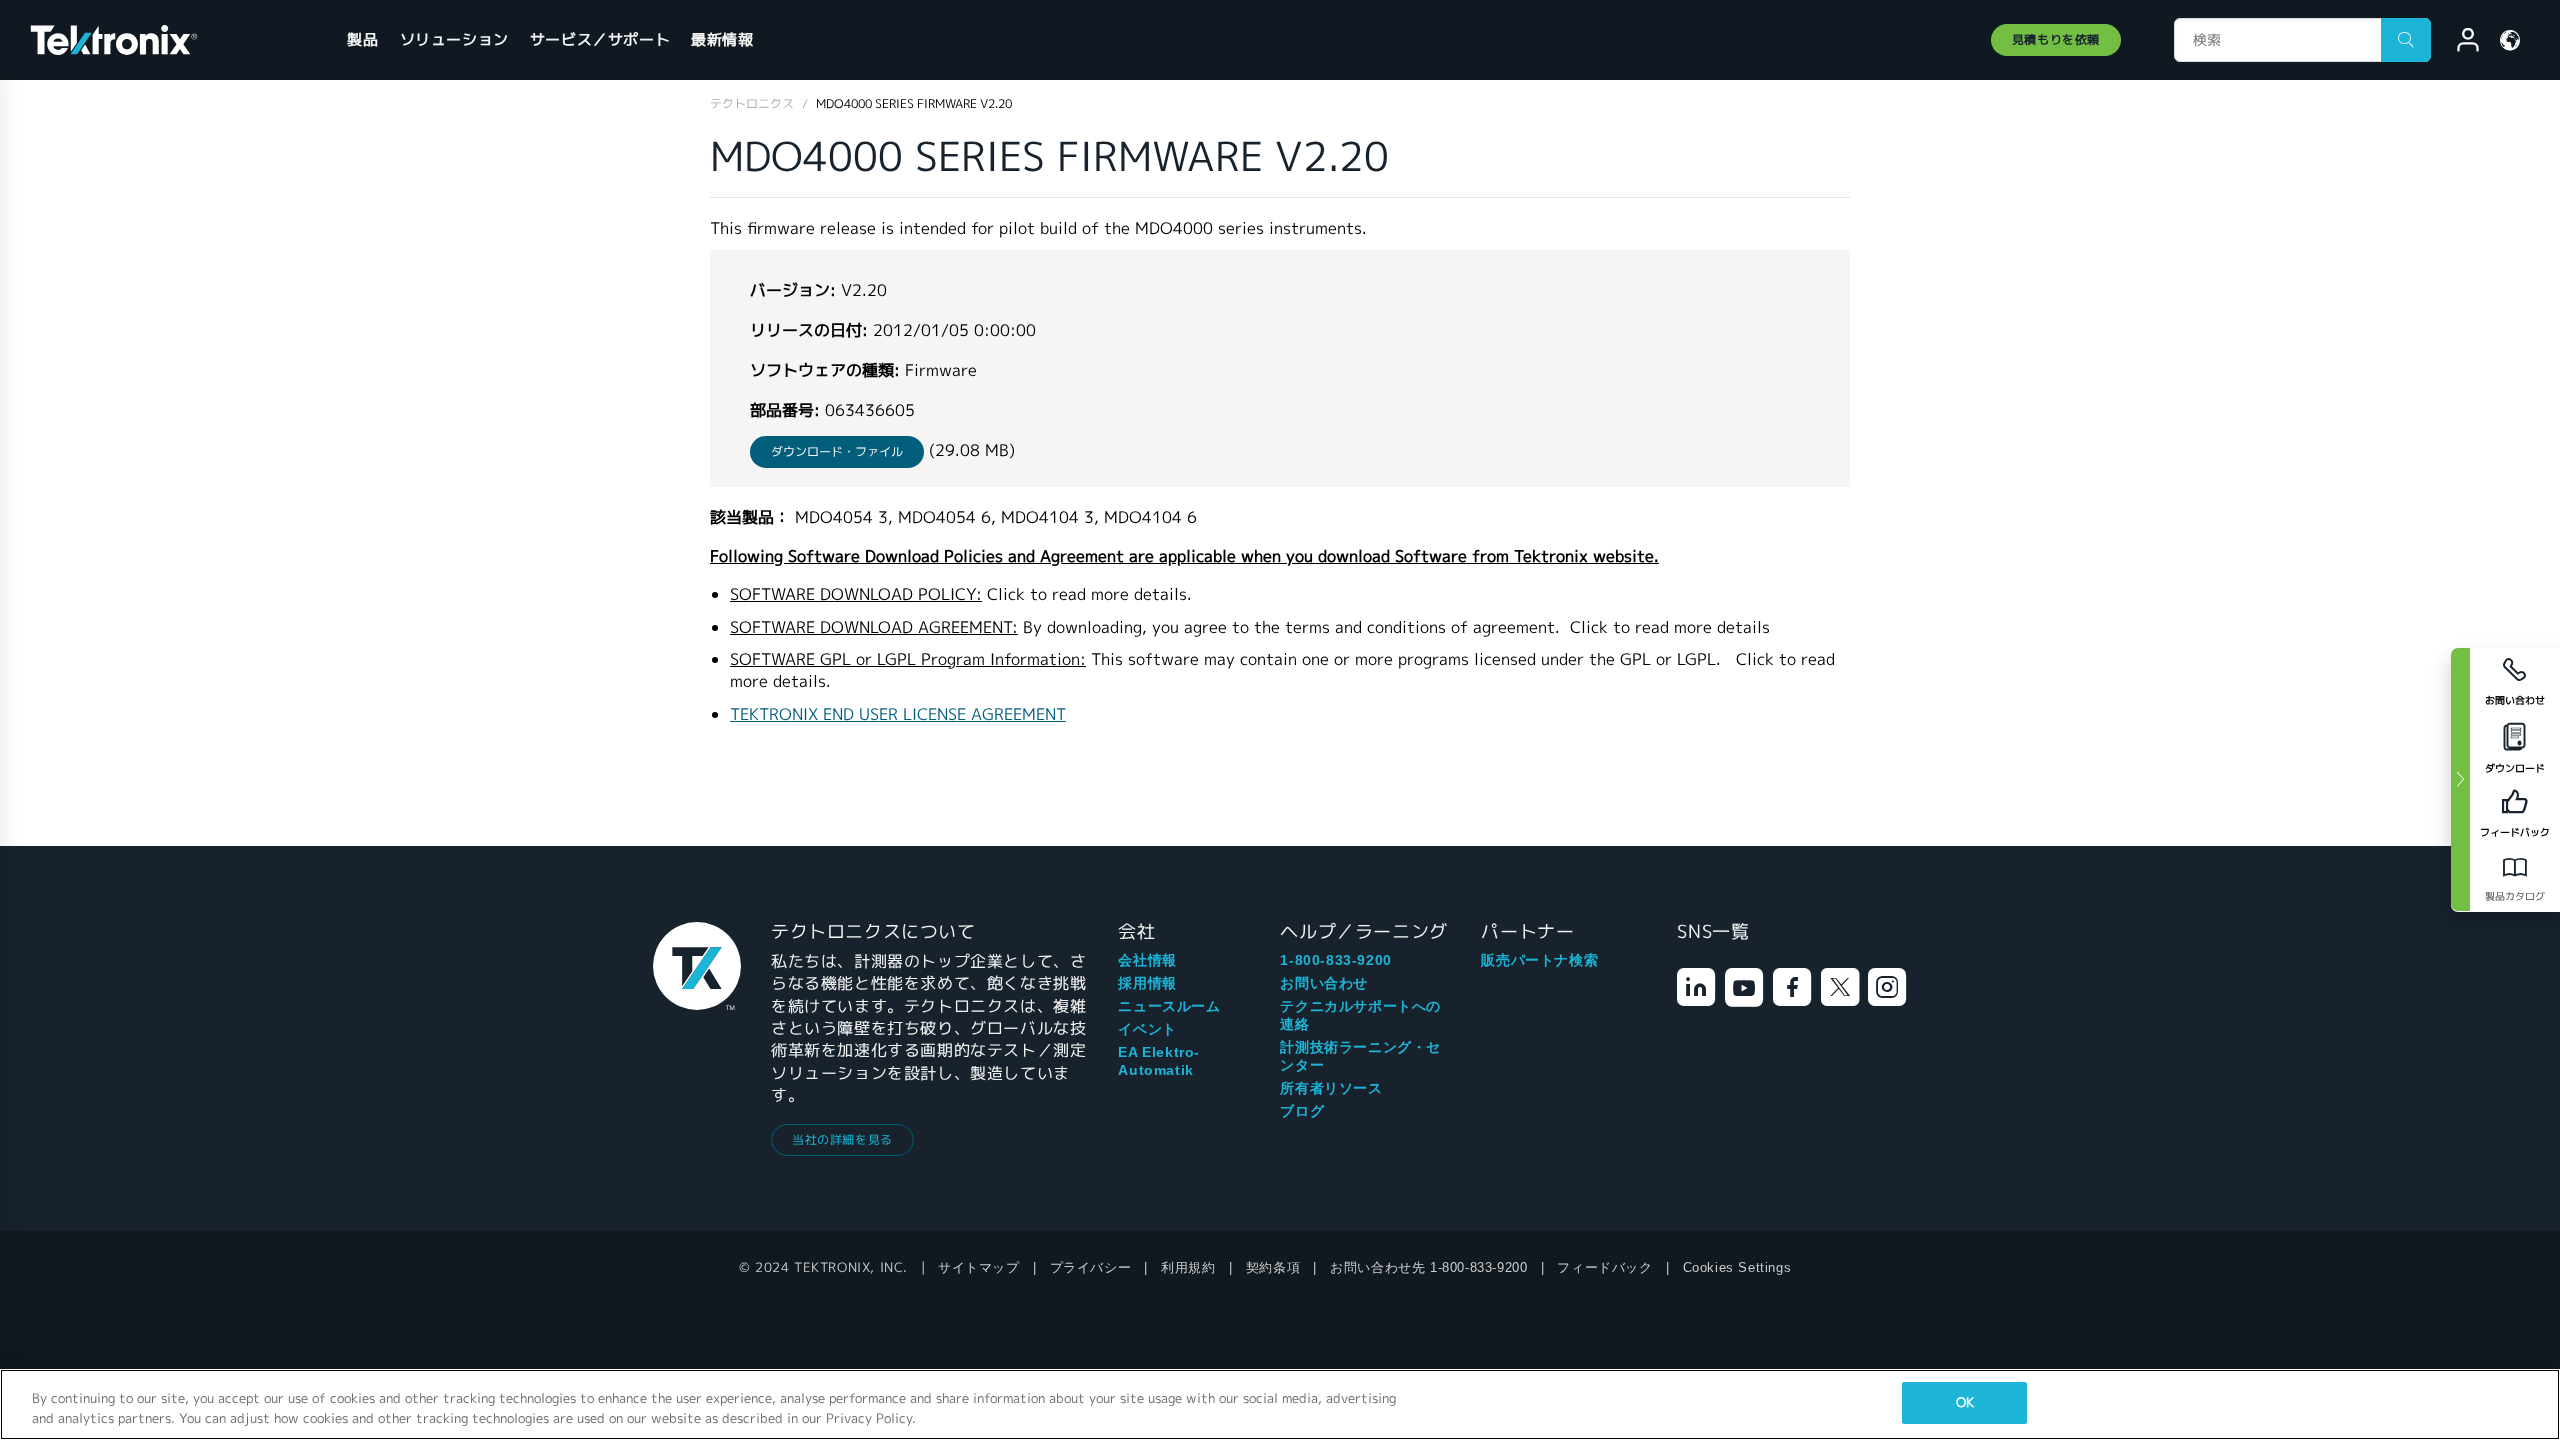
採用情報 (1147, 983)
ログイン (2459, 43)
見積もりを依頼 (2056, 39)
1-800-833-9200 (1335, 960)
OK (1965, 1402)
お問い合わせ (1324, 983)
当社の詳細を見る (842, 1139)
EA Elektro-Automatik (1159, 1061)
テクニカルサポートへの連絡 (1360, 1015)
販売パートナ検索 (1539, 960)
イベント (1147, 1029)
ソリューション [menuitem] (454, 39)
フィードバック (1604, 1267)
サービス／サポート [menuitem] (600, 39)
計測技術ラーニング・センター (1360, 1056)
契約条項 (1273, 1267)
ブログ (1302, 1111)
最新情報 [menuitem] (722, 39)
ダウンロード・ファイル (837, 451)
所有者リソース (1331, 1088)
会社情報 (1147, 960)
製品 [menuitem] (362, 39)
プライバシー (1091, 1267)
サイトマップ (979, 1267)
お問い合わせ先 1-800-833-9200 (1428, 1267)
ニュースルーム (1169, 1006)
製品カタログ (2515, 896)
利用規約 (1188, 1267)
